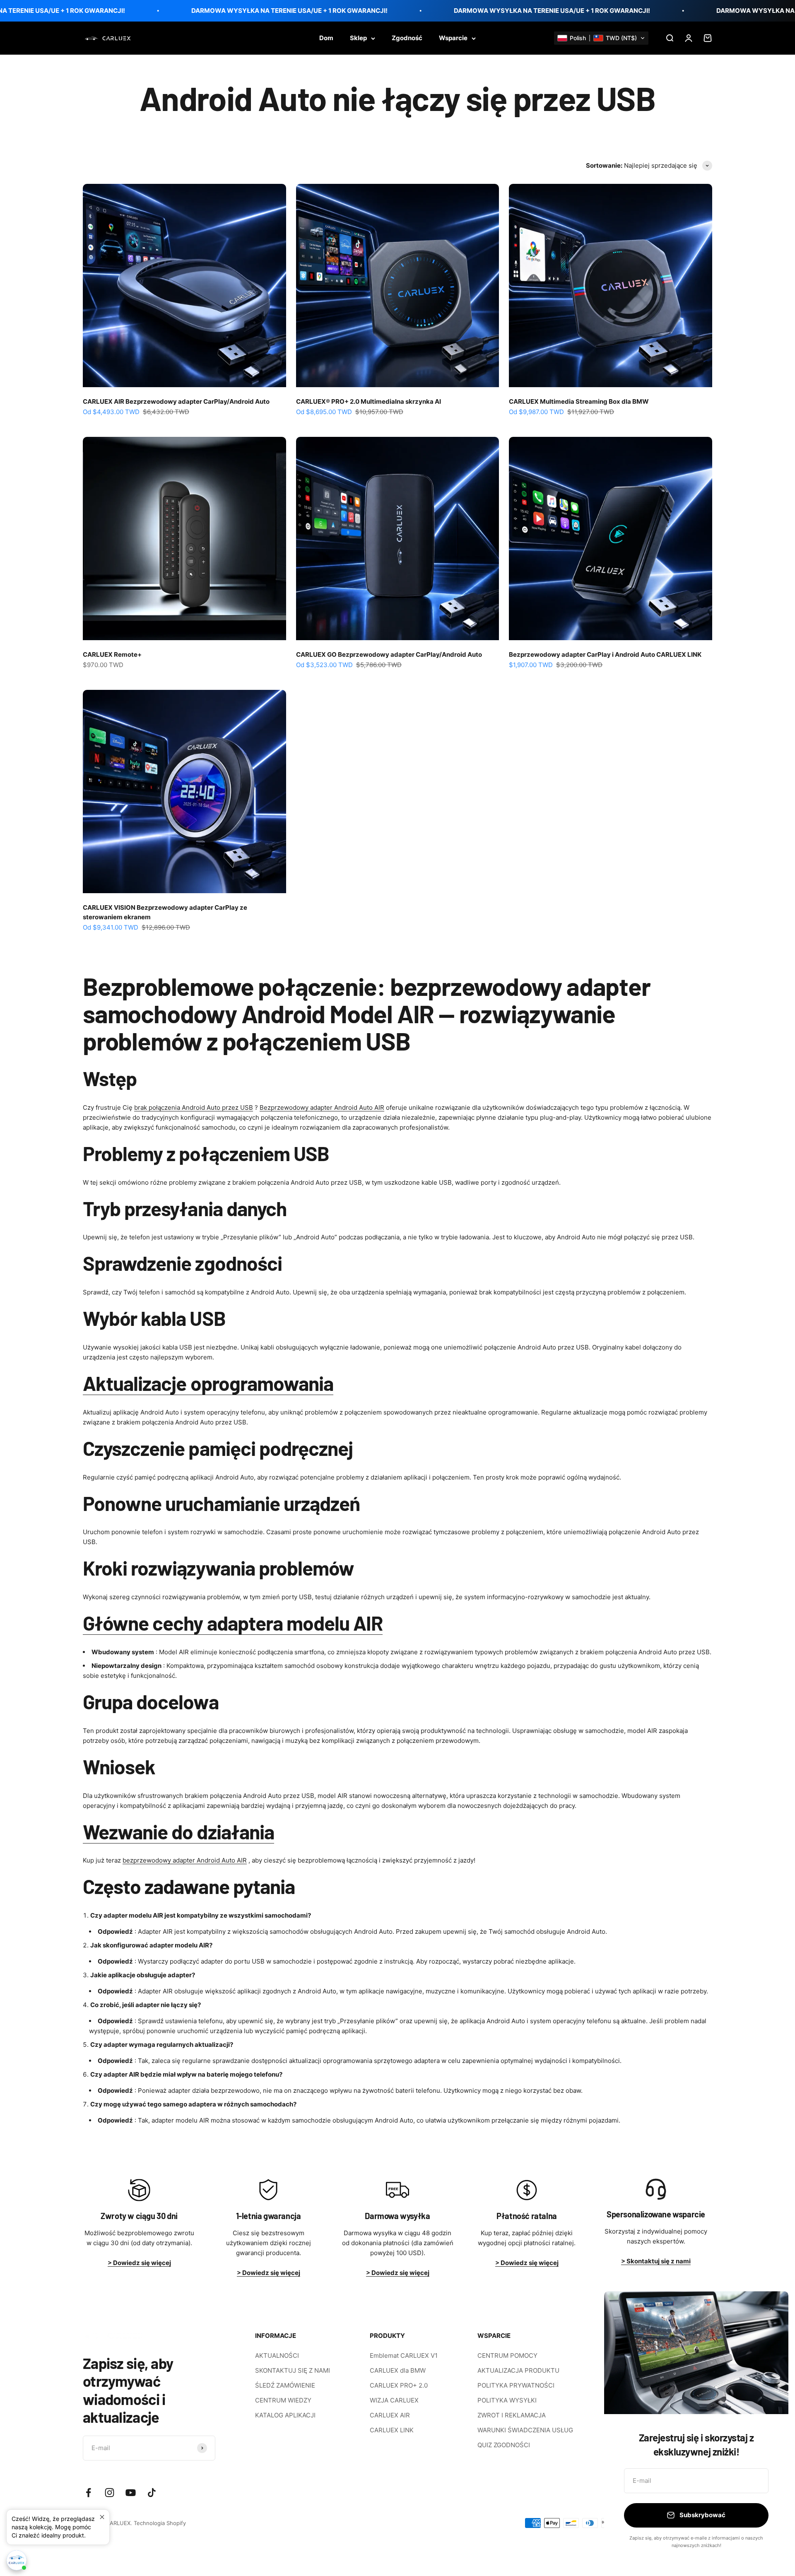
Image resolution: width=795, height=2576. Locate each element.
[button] (601, 38)
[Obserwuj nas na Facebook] (88, 2493)
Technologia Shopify (160, 2523)
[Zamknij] (771, 2308)
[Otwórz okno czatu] (17, 2560)
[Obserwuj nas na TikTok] (152, 2493)
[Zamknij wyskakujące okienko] (102, 2517)
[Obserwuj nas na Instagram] (110, 2493)
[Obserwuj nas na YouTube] (131, 2493)
